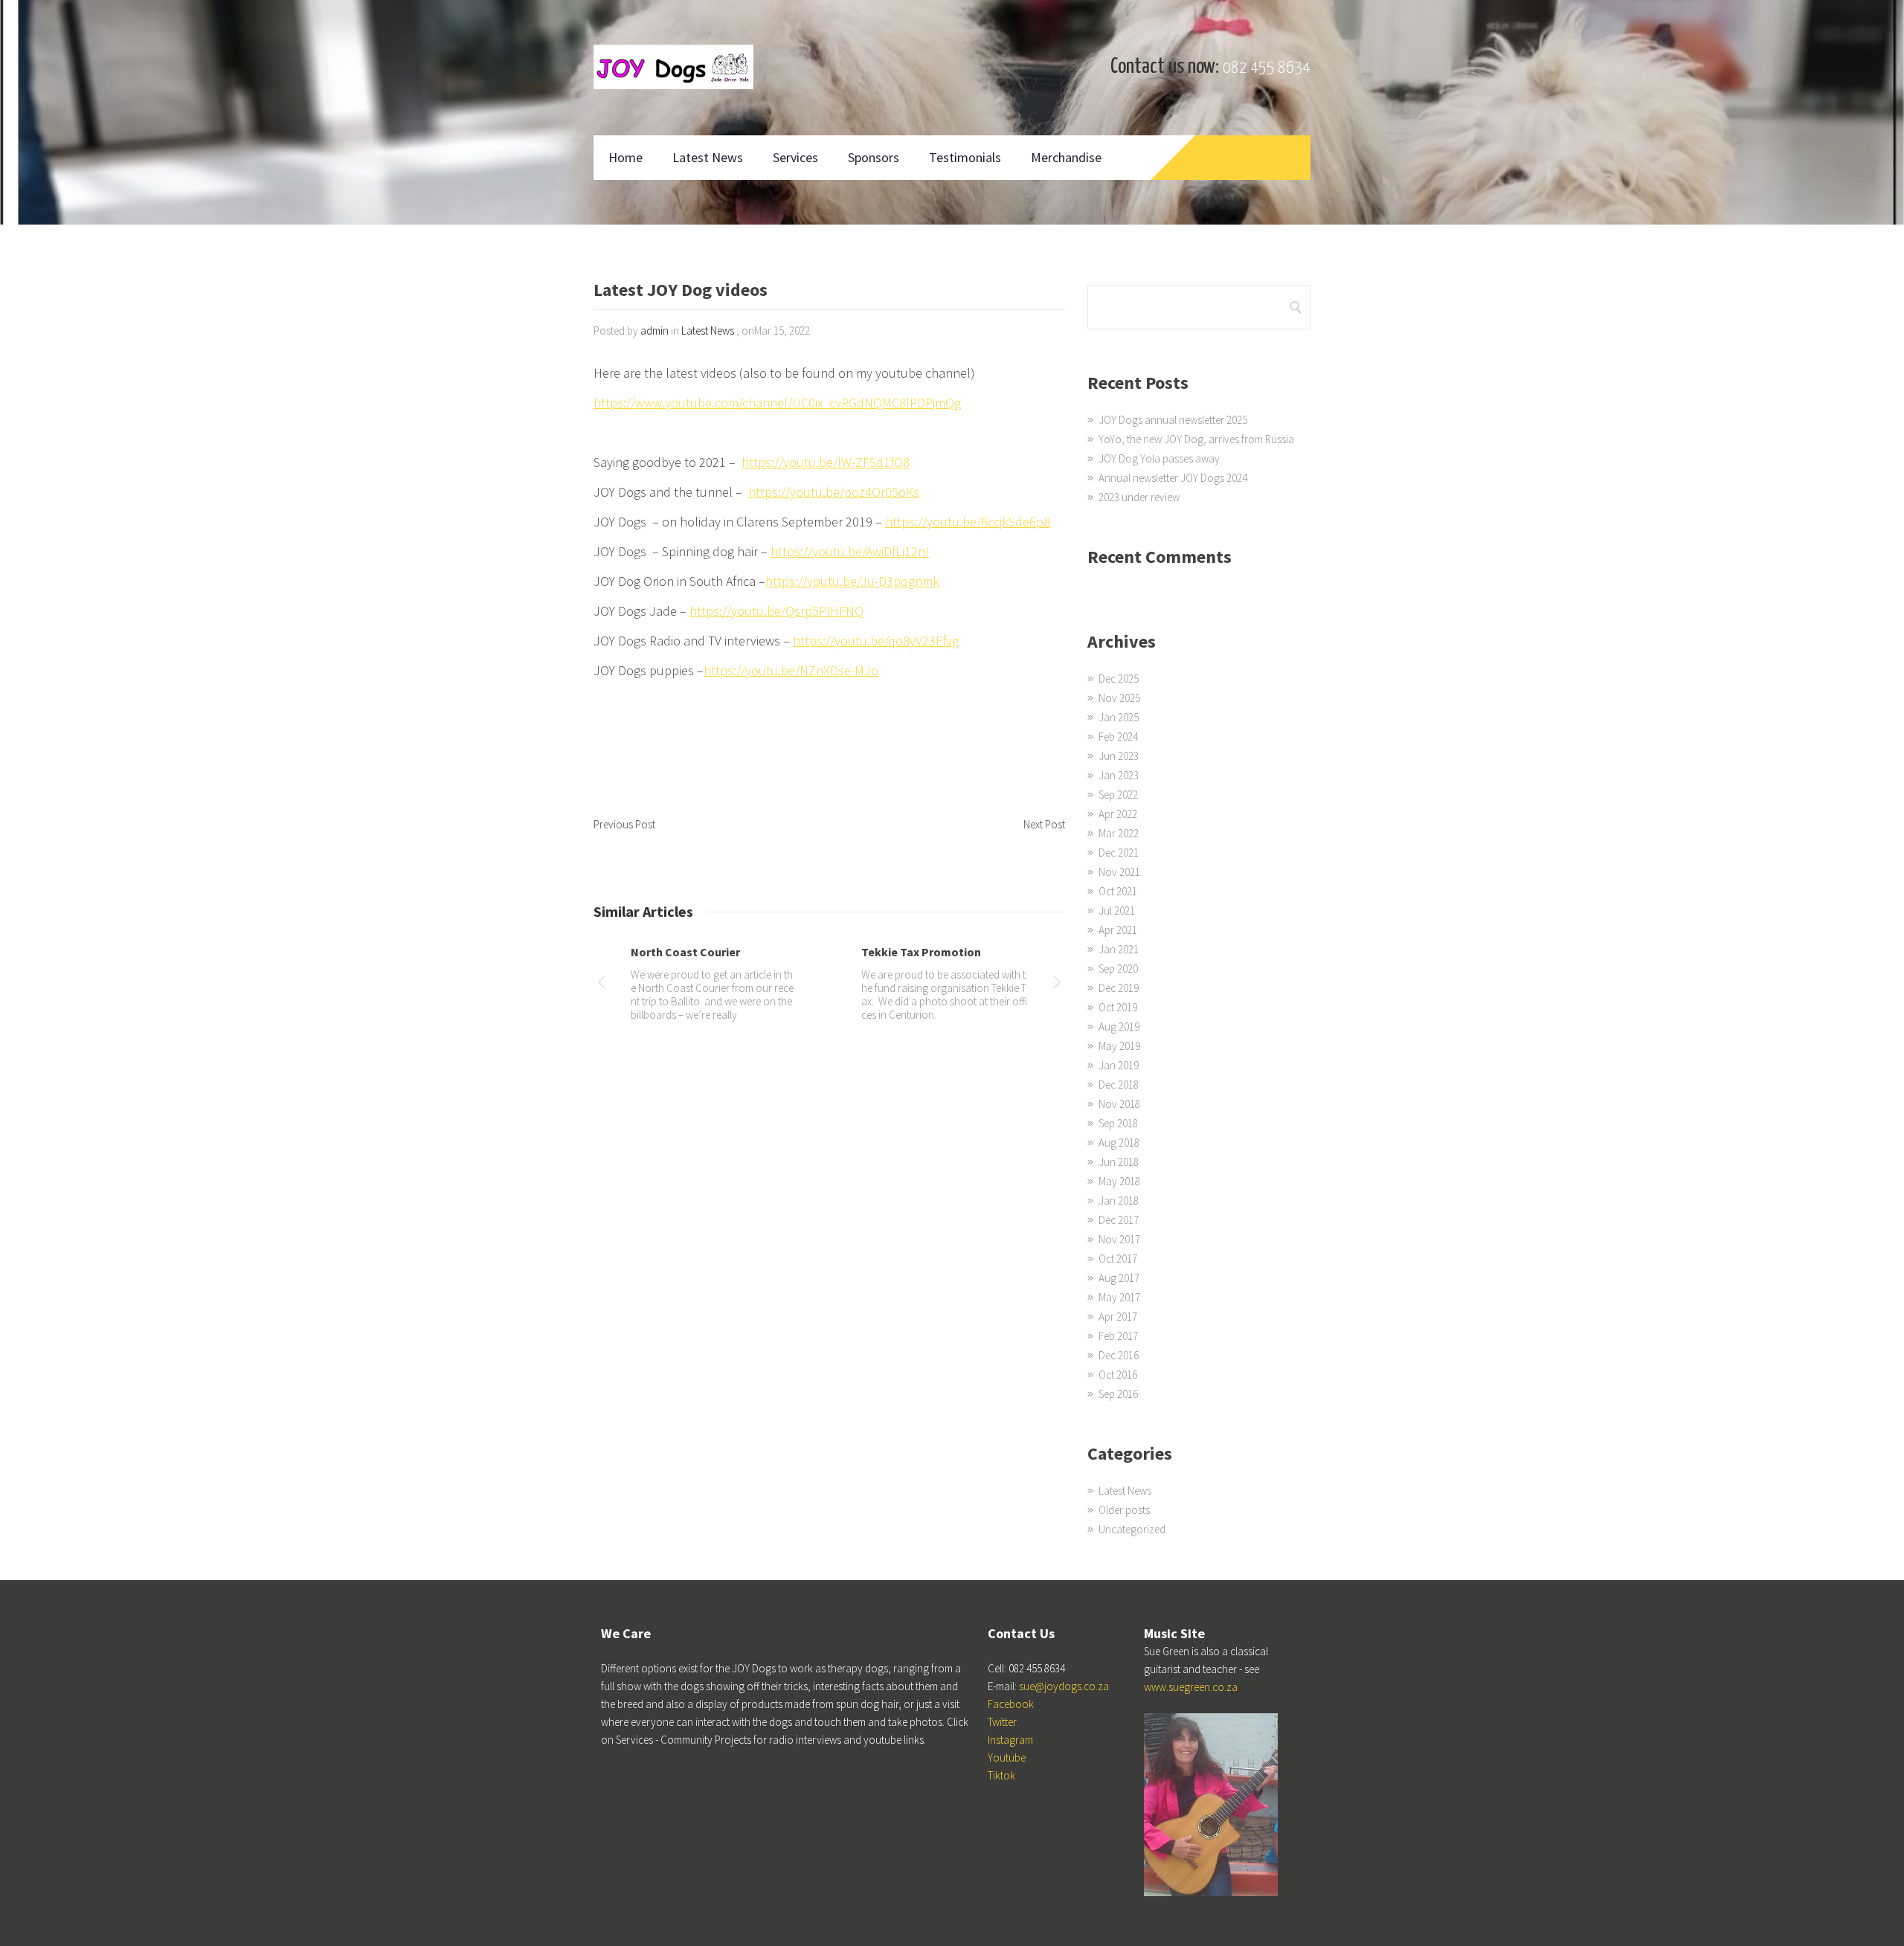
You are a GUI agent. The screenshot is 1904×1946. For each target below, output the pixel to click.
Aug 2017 (1119, 1278)
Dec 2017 (1119, 1220)
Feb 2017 (1118, 1336)
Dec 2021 (1119, 853)
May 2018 (1119, 1181)
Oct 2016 (1118, 1375)
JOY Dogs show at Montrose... (942, 952)
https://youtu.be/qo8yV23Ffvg (876, 641)
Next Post (1044, 824)
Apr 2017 (1118, 1317)
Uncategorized (1132, 1529)
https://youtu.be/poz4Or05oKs (834, 492)
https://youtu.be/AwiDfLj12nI (850, 551)
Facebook (1011, 1704)
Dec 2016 (1119, 1355)
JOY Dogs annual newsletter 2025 (1173, 420)
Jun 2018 (1119, 1162)
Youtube (1007, 1757)
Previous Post (624, 824)
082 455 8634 (1267, 68)
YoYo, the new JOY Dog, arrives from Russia (1196, 439)
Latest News (708, 157)
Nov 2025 (1119, 698)
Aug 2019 (1119, 1027)
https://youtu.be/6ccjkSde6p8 (968, 522)
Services (795, 157)
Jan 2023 (1119, 775)
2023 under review (1139, 497)
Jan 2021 (1119, 949)
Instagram (1010, 1740)
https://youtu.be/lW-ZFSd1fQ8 (826, 462)
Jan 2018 (1119, 1201)
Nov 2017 (1119, 1239)
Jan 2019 (1119, 1065)
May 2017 (1119, 1297)
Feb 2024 (1118, 737)
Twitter (1002, 1722)
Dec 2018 (1119, 1085)
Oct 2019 (1118, 1007)
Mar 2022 (1119, 833)
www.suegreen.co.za (1191, 1687)
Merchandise (1066, 157)
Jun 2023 (1119, 756)
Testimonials (965, 157)
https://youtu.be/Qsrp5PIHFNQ (776, 611)
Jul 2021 (1117, 911)
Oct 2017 (1118, 1259)
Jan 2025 (1119, 717)
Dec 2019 (1119, 988)
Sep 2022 (1118, 795)
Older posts (1124, 1510)
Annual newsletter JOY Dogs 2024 (1173, 478)
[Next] (1057, 985)
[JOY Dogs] (673, 67)
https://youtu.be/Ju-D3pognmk (852, 581)
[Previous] (602, 985)
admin (654, 331)
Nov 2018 (1119, 1104)
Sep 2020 (1118, 969)
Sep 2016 (1118, 1394)
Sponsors (874, 157)
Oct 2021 (1118, 891)
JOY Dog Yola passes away (1159, 458)
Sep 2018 (1118, 1123)
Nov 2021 (1119, 872)
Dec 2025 (1119, 679)
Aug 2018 (1119, 1143)
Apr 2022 (1118, 814)
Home (625, 157)
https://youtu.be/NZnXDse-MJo (791, 670)
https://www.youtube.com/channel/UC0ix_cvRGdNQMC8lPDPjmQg (777, 403)
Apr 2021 (1118, 930)
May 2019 (1119, 1046)
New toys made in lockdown (706, 952)
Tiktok (1001, 1775)
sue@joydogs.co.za (1064, 1686)
